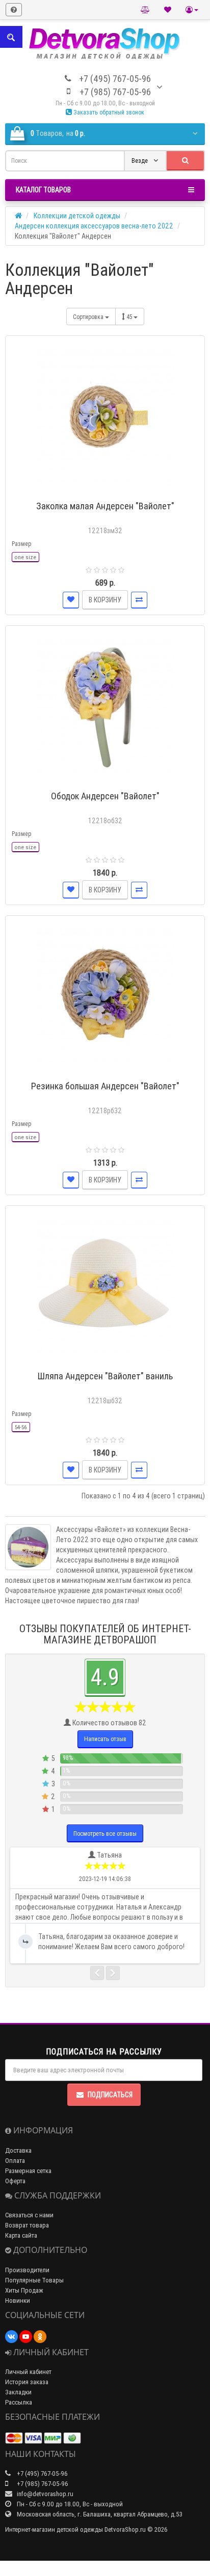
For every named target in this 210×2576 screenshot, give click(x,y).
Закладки (18, 2392)
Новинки (18, 2300)
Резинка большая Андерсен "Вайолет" (105, 1086)
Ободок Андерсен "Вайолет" (105, 796)
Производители (27, 2270)
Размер (21, 544)
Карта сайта (21, 2235)
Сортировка (89, 317)
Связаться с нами (29, 2215)
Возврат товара (27, 2225)
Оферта (15, 2181)
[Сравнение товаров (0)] (145, 10)
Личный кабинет (28, 2372)
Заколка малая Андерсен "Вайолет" (105, 506)
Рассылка (19, 2402)
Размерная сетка (28, 2171)
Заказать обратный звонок (108, 112)
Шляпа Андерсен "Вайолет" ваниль (105, 1376)
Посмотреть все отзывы (105, 1833)
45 (130, 317)
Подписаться (110, 2095)
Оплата (15, 2161)
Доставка (18, 2150)
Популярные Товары (34, 2280)
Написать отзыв (105, 1739)
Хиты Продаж (24, 2290)
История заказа (27, 2382)
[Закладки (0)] (168, 10)
